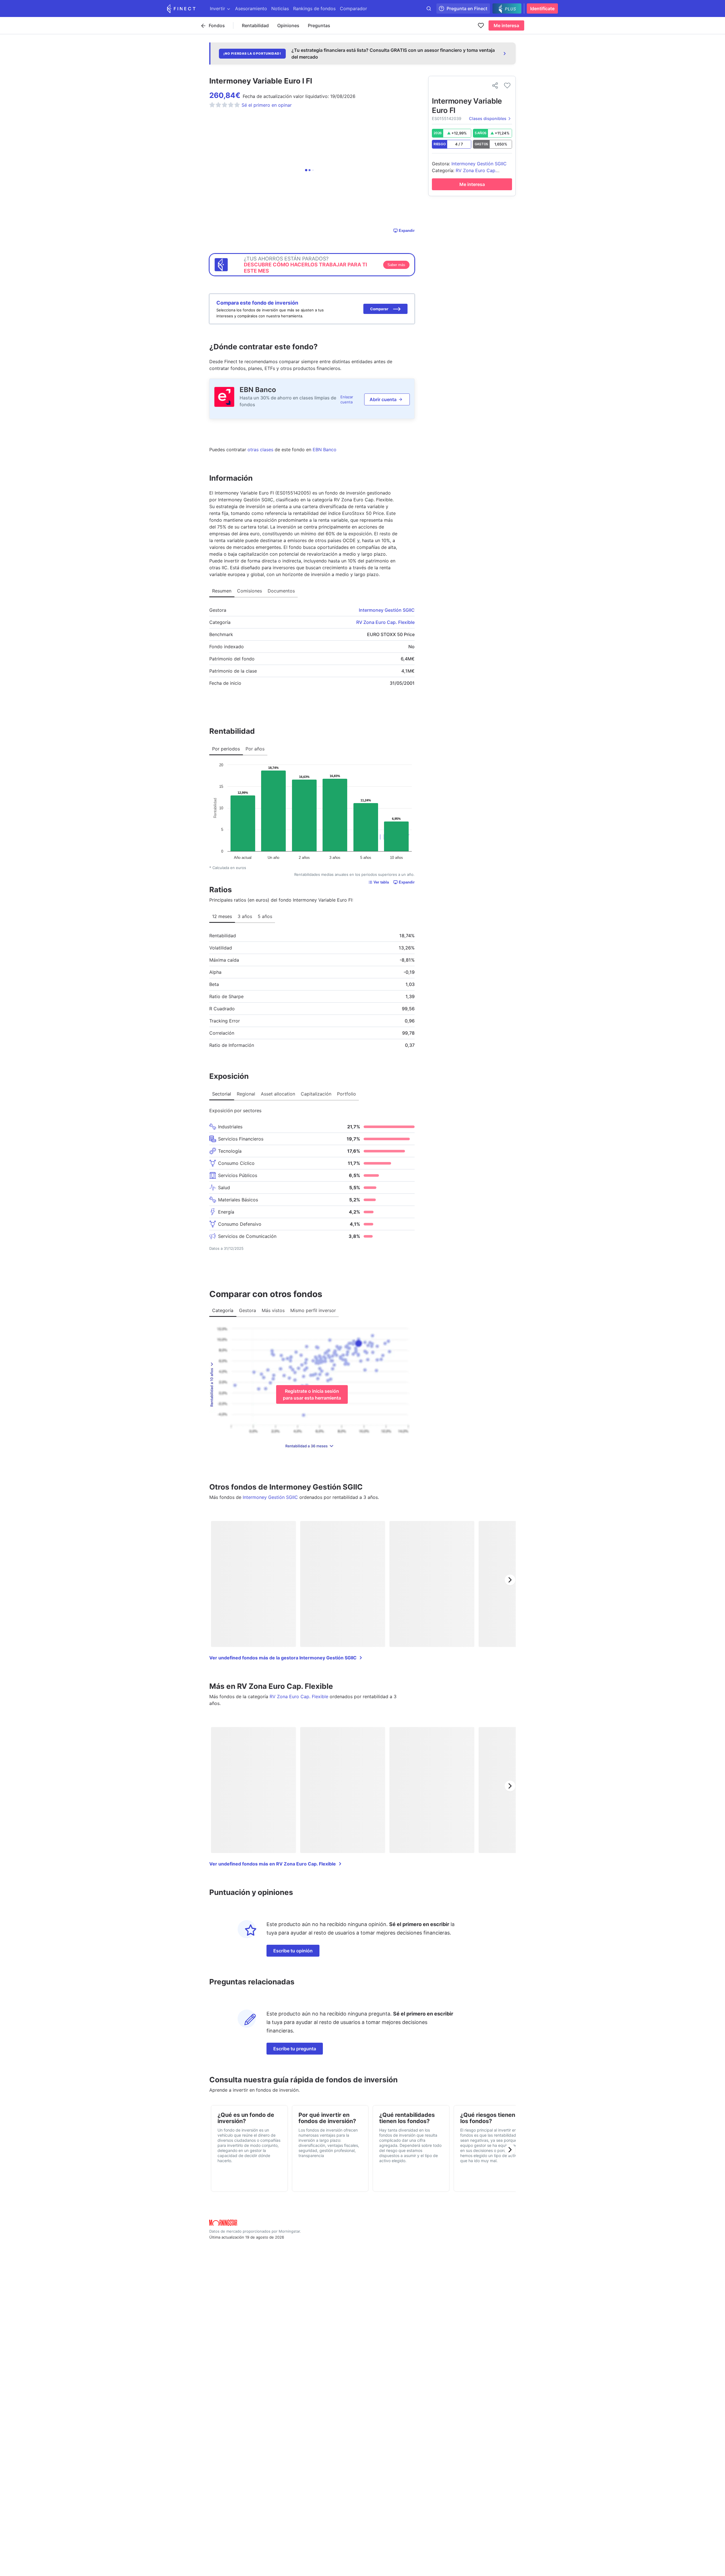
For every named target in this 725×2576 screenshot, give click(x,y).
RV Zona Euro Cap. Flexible (385, 622)
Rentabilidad (255, 25)
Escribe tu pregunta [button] (295, 2049)
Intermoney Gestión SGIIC (387, 610)
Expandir (407, 231)
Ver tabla (381, 882)
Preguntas (319, 25)
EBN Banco (258, 390)
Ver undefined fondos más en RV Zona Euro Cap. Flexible (273, 1864)
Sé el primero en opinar (267, 105)
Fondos (217, 25)
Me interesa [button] (506, 25)
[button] (385, 309)
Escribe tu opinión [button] (293, 1951)
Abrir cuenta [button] (383, 399)
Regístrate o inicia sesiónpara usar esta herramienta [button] (312, 1394)
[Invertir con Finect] (181, 8)
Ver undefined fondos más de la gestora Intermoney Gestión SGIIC (283, 1658)
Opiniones (288, 25)
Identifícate (542, 8)
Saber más (396, 265)
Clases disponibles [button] (488, 118)
